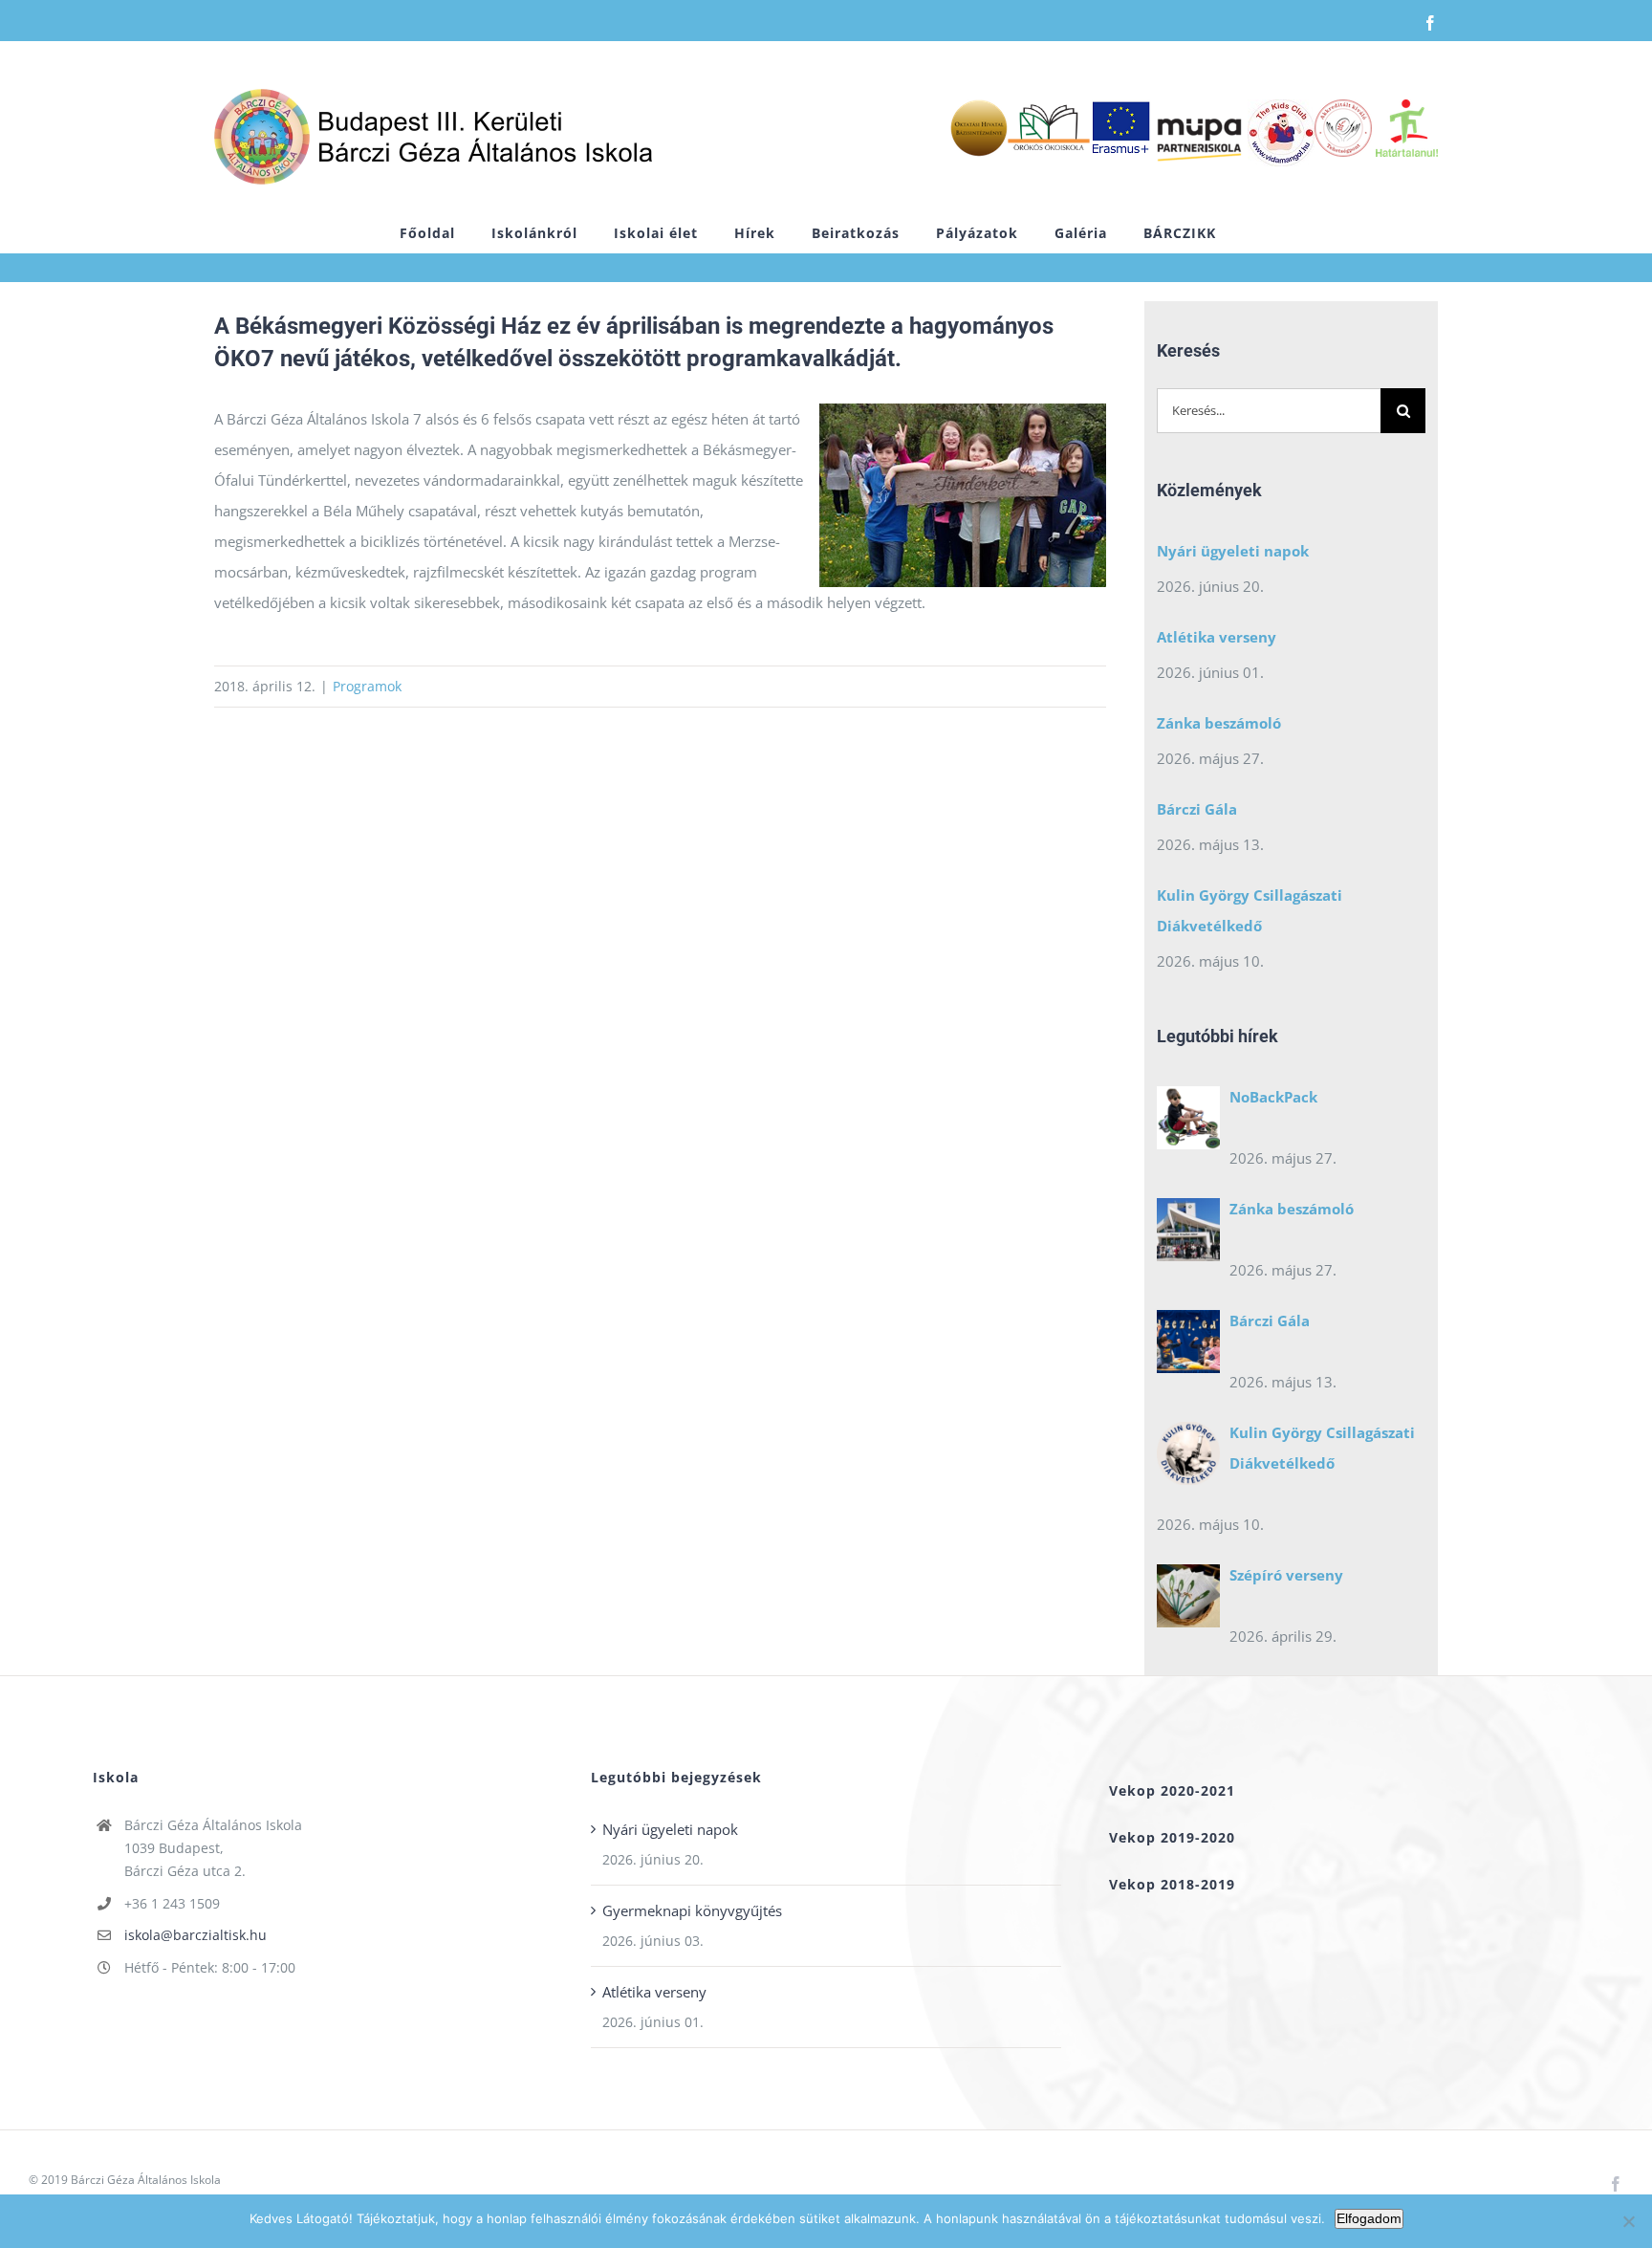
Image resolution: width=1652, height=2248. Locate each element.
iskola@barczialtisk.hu (196, 1935)
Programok (367, 686)
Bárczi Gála (1197, 809)
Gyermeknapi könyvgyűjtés (692, 1910)
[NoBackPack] (1188, 1123)
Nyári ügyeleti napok (1233, 551)
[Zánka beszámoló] (1188, 1234)
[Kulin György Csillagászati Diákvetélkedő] (1188, 1458)
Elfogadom (1369, 2218)
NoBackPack (1273, 1097)
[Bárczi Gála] (1188, 1346)
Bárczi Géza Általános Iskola (146, 2180)
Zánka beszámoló (1219, 723)
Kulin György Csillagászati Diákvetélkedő (1250, 910)
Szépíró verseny (1286, 1575)
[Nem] (1628, 2221)
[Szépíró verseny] (1188, 1601)
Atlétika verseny (1217, 637)
